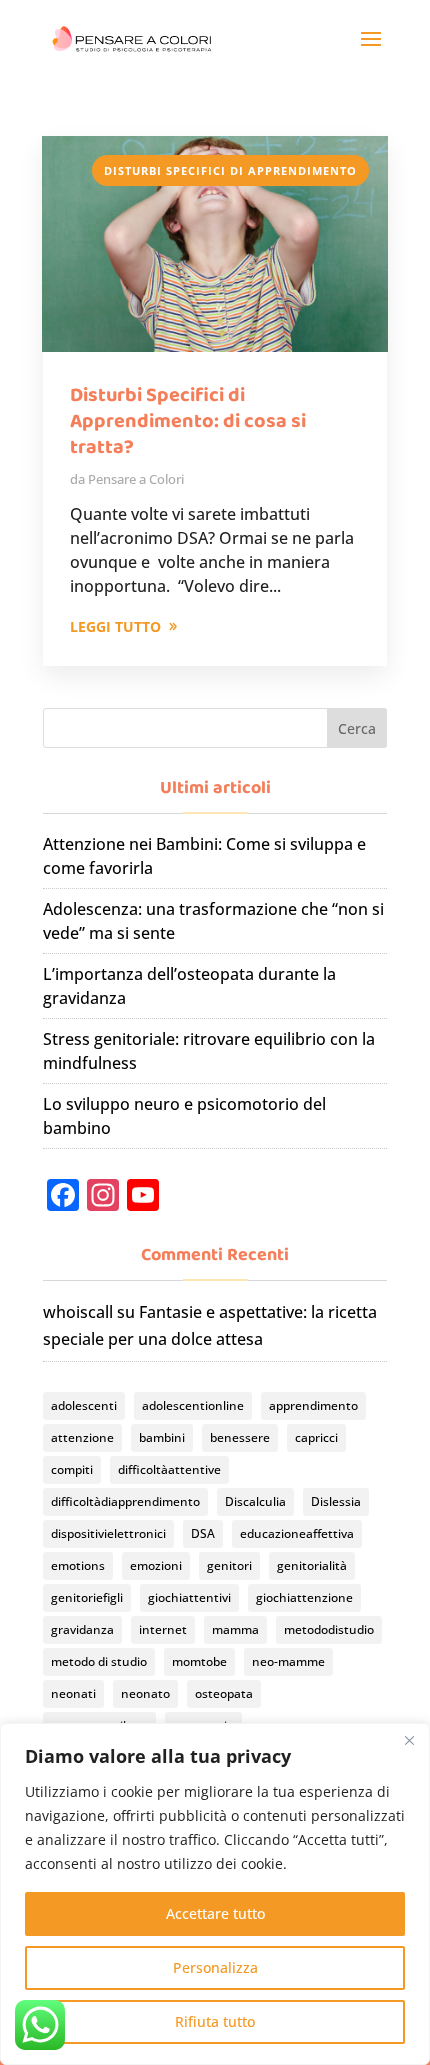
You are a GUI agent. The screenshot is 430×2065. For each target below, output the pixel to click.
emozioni (156, 1565)
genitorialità (312, 1565)
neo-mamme (288, 1661)
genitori (229, 1565)
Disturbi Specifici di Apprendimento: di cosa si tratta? (188, 421)
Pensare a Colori (136, 479)
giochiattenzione (304, 1597)
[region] (215, 1894)
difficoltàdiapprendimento (125, 1501)
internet (163, 1629)
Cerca (357, 728)
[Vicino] (409, 1740)
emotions (78, 1565)
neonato (145, 1693)
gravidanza (82, 1629)
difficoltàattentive (169, 1469)
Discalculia (255, 1501)
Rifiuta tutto (215, 2021)
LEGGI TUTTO (115, 626)
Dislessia (336, 1501)
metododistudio (329, 1629)
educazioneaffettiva (297, 1533)
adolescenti (84, 1405)
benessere (240, 1437)
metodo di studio (99, 1661)
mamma (235, 1629)
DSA (203, 1533)
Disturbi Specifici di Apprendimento (230, 170)
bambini (162, 1437)
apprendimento (313, 1405)
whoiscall (78, 1312)
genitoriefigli (87, 1597)
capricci (316, 1437)
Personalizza (215, 1967)
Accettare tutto (215, 1913)
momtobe (199, 1661)
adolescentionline (193, 1405)
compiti (72, 1469)
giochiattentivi (189, 1597)
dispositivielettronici (108, 1533)
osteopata (224, 1693)
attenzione (82, 1437)
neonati (73, 1693)
